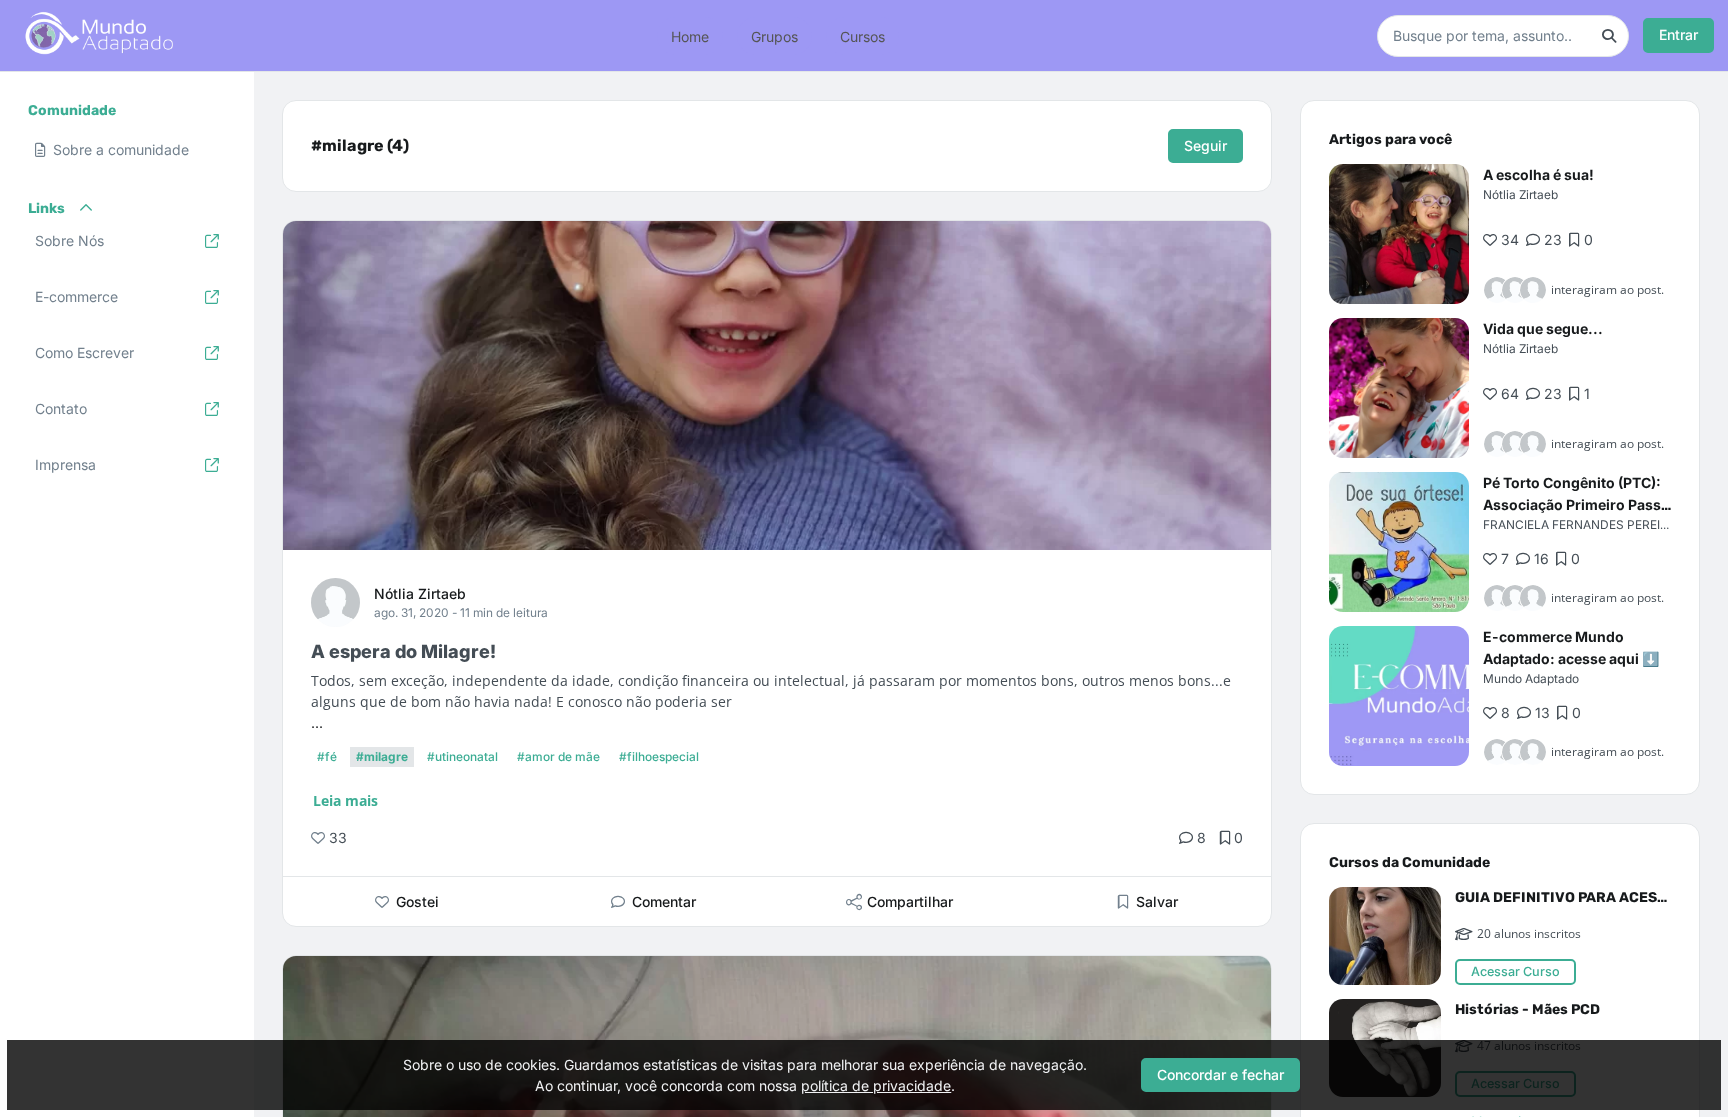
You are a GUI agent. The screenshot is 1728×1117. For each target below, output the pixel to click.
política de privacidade (876, 1085)
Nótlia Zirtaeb (420, 593)
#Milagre (382, 756)
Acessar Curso (1515, 971)
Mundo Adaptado (1531, 678)
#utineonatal (462, 756)
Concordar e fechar (1220, 1074)
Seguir (1205, 145)
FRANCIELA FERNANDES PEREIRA (1579, 524)
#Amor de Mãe (558, 756)
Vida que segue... (1543, 328)
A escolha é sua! (1538, 174)
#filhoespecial (659, 756)
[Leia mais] (1399, 234)
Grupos (774, 35)
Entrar (1678, 34)
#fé (327, 756)
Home (690, 35)
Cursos (862, 35)
